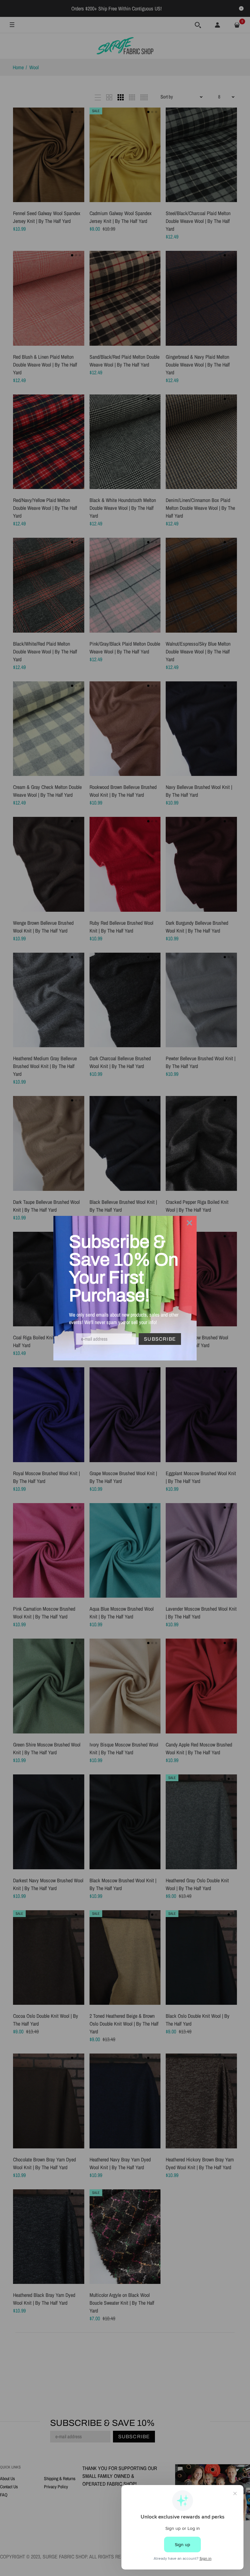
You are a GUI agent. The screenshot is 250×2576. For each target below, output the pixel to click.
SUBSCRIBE (160, 1339)
